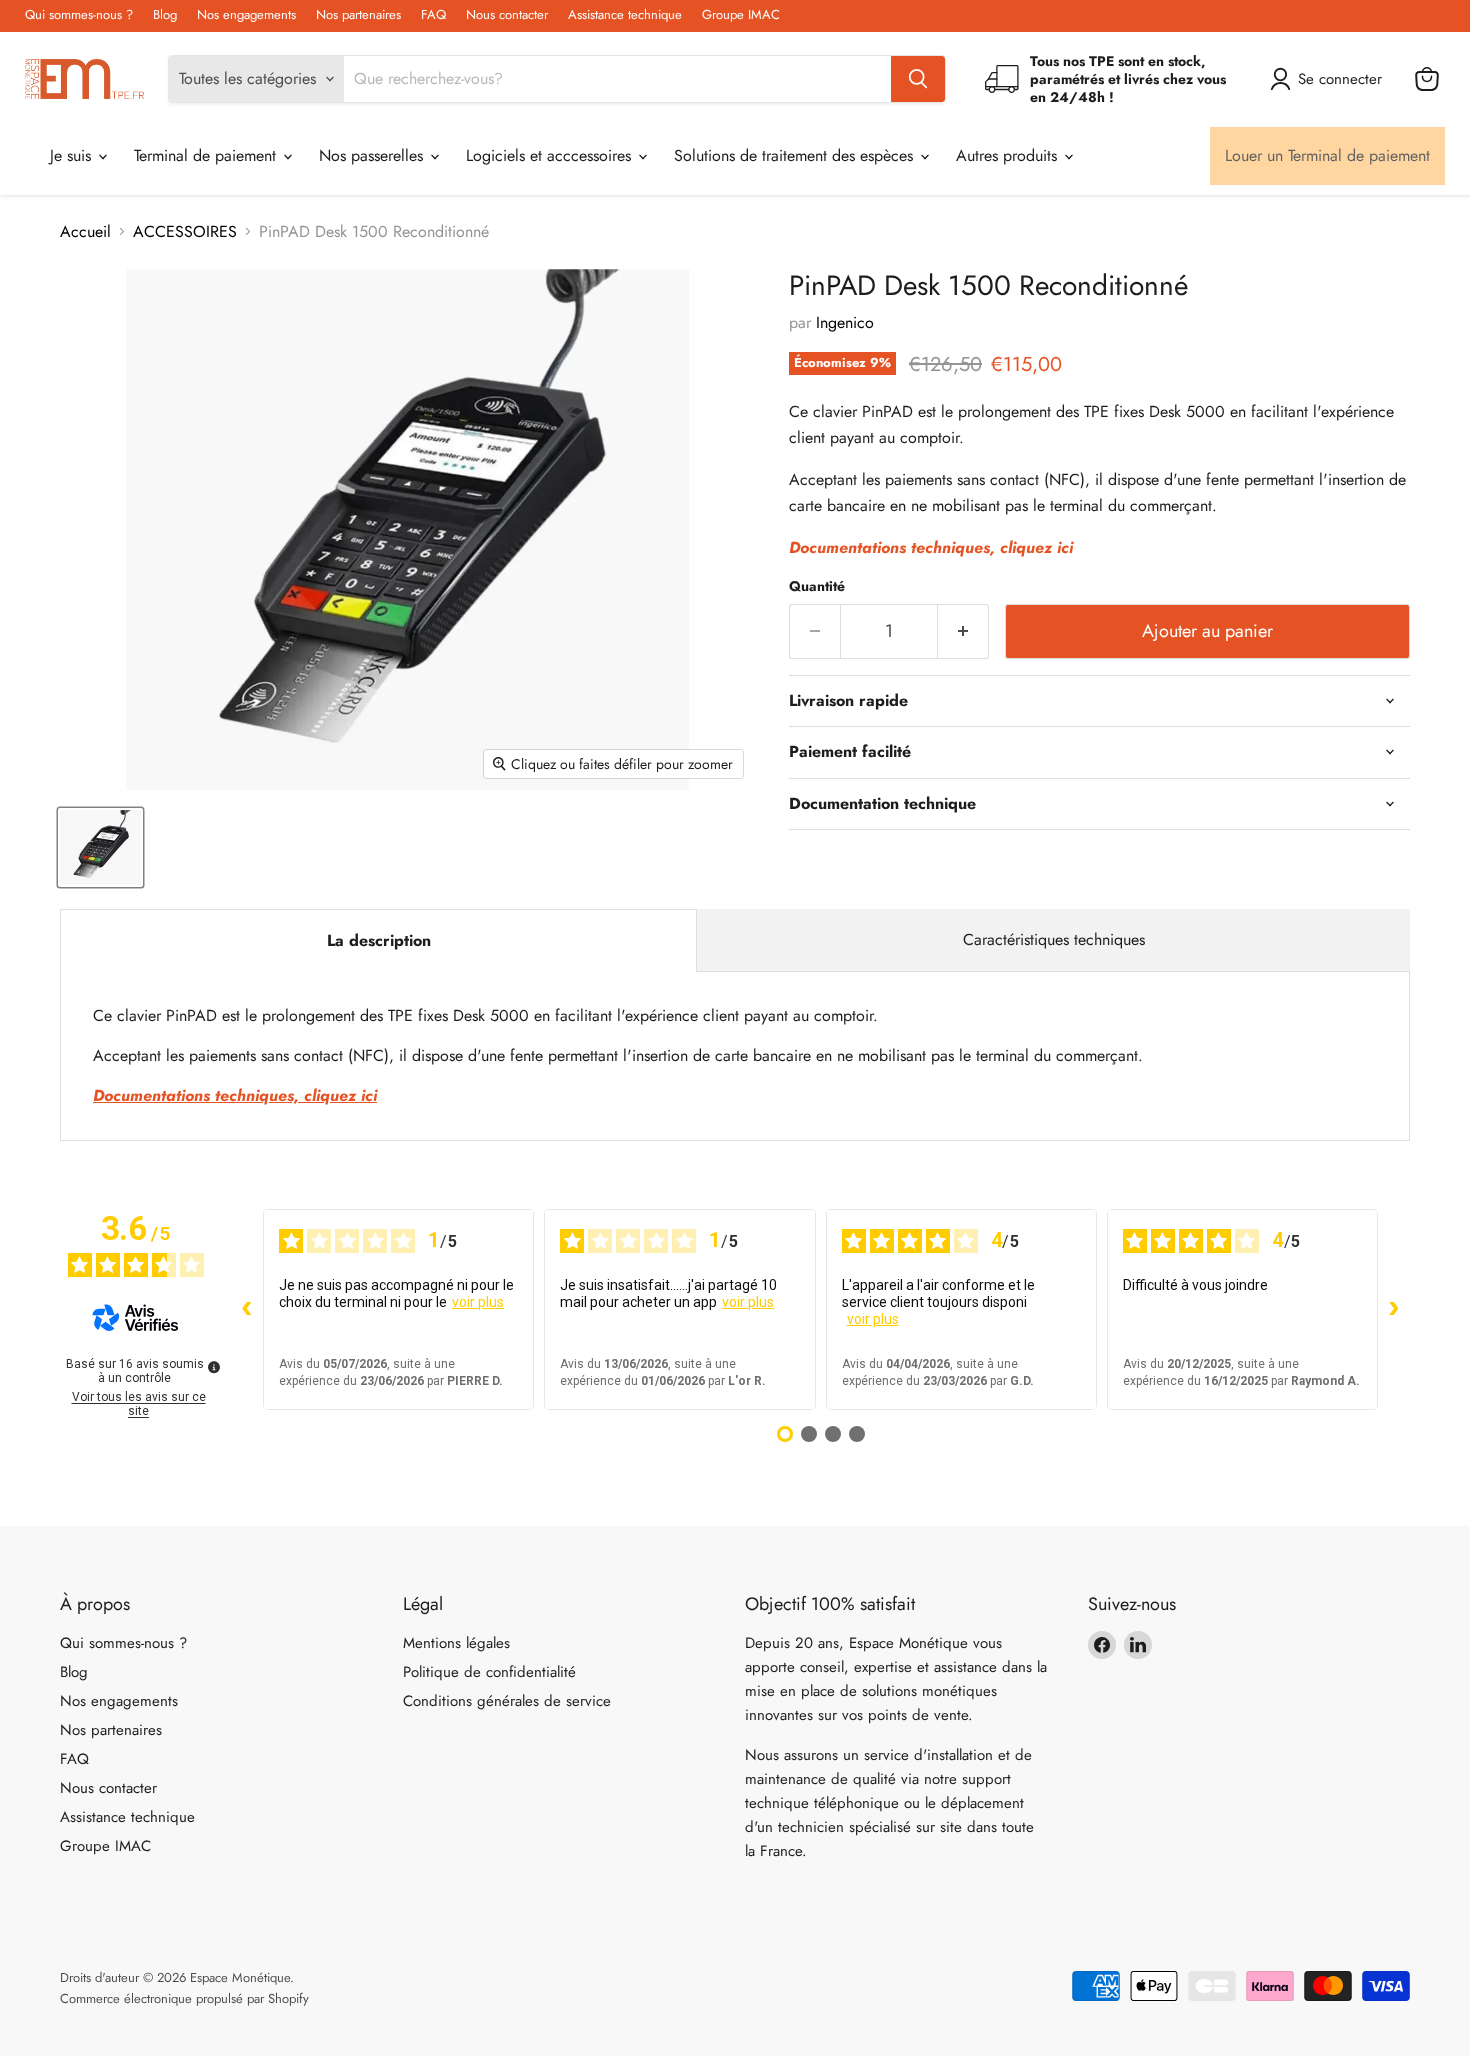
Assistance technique (625, 15)
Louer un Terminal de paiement (1327, 155)
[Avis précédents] (247, 1309)
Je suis (73, 155)
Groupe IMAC (741, 15)
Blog (165, 15)
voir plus (478, 1302)
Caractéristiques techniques (1054, 939)
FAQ (433, 15)
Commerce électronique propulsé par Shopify (184, 1998)
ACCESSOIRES (185, 232)
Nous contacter (507, 15)
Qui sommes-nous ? (79, 15)
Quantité (817, 586)
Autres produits (1009, 155)
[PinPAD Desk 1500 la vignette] (100, 847)
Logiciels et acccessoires (551, 155)
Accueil (85, 232)
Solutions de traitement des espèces (796, 155)
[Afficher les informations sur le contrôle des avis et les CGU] (214, 1367)
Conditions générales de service (507, 1701)
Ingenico (845, 322)
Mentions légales (456, 1643)
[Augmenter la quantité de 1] (963, 631)
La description (379, 940)
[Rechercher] (918, 79)
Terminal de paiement (207, 155)
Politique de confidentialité (489, 1672)
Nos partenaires (358, 15)
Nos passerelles (373, 155)
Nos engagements (246, 15)
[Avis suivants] (1394, 1309)
